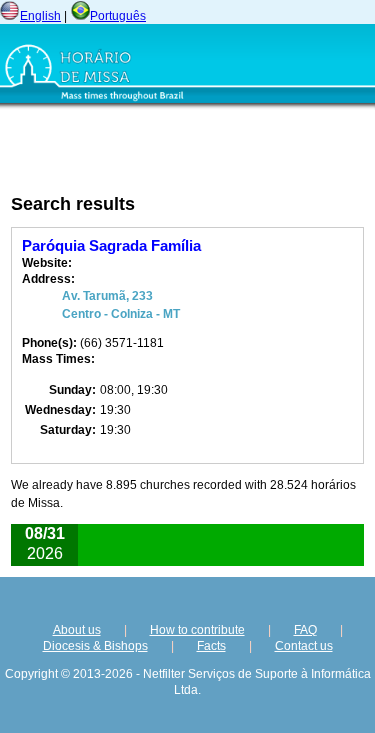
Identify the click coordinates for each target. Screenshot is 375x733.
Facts (211, 646)
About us (77, 630)
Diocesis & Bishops (95, 646)
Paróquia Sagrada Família (111, 245)
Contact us (304, 646)
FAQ (305, 630)
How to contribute (197, 630)
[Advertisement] (134, 151)
